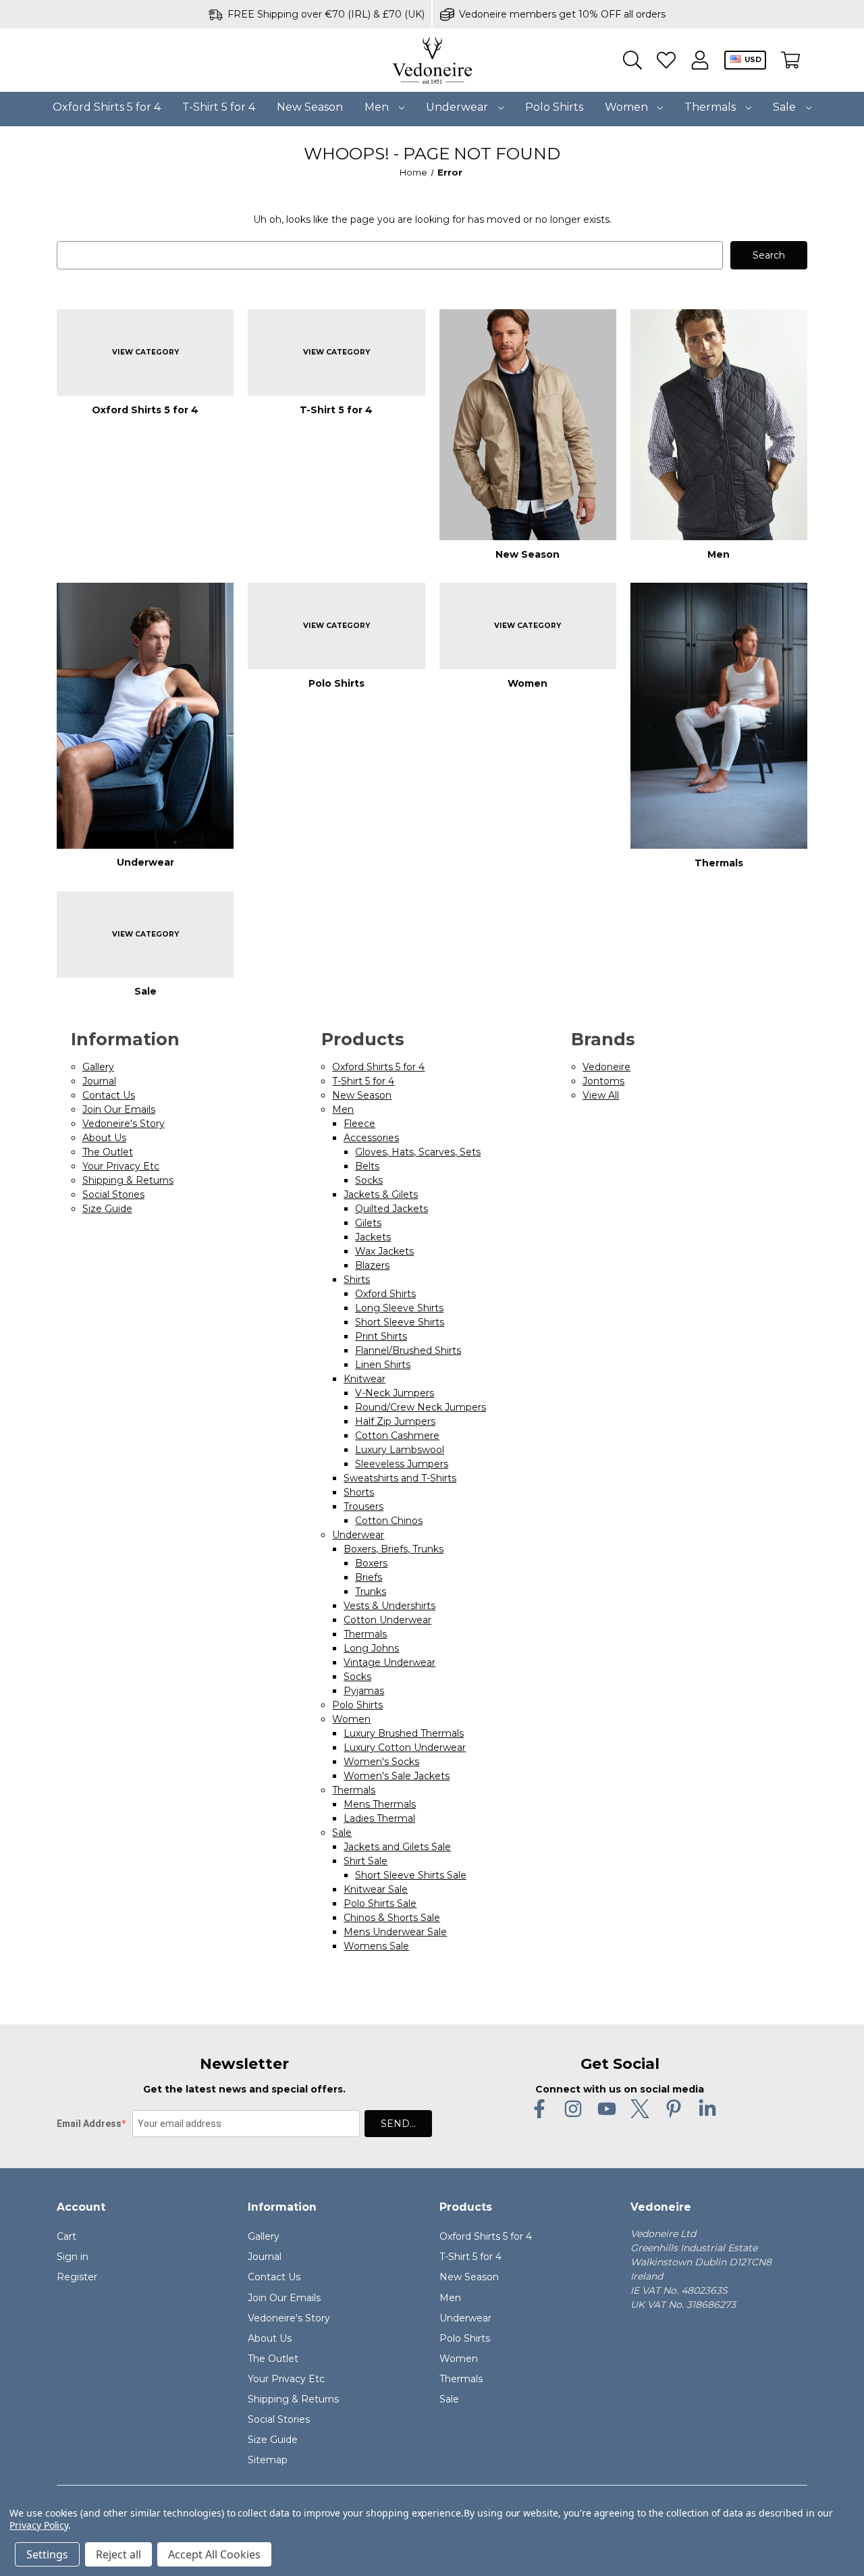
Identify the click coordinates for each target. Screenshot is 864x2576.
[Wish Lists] (666, 60)
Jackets (373, 1237)
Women (628, 107)
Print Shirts (381, 1336)
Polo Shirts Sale (380, 1903)
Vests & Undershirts (389, 1606)
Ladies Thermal (379, 1818)
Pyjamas (364, 1691)
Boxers (371, 1563)
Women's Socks (381, 1762)
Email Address (89, 2124)
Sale (786, 107)
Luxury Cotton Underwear (405, 1747)
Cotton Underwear (387, 1620)
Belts (367, 1166)
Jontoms (603, 1081)
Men (378, 107)
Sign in (73, 2257)
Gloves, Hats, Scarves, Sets (418, 1152)
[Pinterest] (674, 2109)
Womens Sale (376, 1946)
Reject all (118, 2554)
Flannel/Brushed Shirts (408, 1350)
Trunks (371, 1592)
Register (77, 2277)
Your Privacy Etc (121, 1166)
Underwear (458, 107)
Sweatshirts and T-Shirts (400, 1478)
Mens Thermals (380, 1804)
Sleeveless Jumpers (402, 1464)
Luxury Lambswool (400, 1450)
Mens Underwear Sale (395, 1932)
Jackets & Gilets (381, 1194)
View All (601, 1095)
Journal (99, 1081)
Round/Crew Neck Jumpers (421, 1407)
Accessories (371, 1138)
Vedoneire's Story (124, 1124)
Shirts (357, 1280)
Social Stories (113, 1194)
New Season (310, 107)
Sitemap (268, 2460)
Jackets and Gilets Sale (397, 1847)
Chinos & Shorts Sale (392, 1918)
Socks (369, 1180)
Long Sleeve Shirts (399, 1308)
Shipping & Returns (128, 1180)
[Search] (632, 60)
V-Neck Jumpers (395, 1393)
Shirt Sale (366, 1861)
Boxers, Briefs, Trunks (394, 1549)
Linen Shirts (383, 1365)
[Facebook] (539, 2109)
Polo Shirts (554, 107)
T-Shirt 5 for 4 (219, 107)
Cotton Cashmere (397, 1436)
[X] (640, 2109)
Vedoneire (606, 1067)
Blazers (372, 1265)
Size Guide (107, 1209)
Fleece (359, 1124)
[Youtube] (607, 2109)
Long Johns (371, 1648)
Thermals (711, 107)
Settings (47, 2554)
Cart (66, 2236)
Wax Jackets (384, 1251)
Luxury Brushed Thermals (404, 1733)
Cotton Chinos (389, 1521)
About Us (104, 1138)
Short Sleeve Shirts (400, 1322)
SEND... (398, 2124)
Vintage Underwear (389, 1662)
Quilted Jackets (391, 1209)
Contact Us (109, 1095)
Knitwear (364, 1379)
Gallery (98, 1067)
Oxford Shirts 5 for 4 (107, 107)
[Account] (700, 60)
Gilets (368, 1223)
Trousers (363, 1506)
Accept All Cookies (214, 2554)
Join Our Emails (119, 1109)
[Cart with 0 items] (790, 60)
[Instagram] (573, 2109)
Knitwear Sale (376, 1889)
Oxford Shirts (385, 1294)
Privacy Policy (39, 2525)
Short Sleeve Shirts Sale (411, 1875)
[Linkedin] (707, 2109)
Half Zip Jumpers (395, 1421)
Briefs (369, 1577)
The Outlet (108, 1152)
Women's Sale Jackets (397, 1776)
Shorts (359, 1492)
